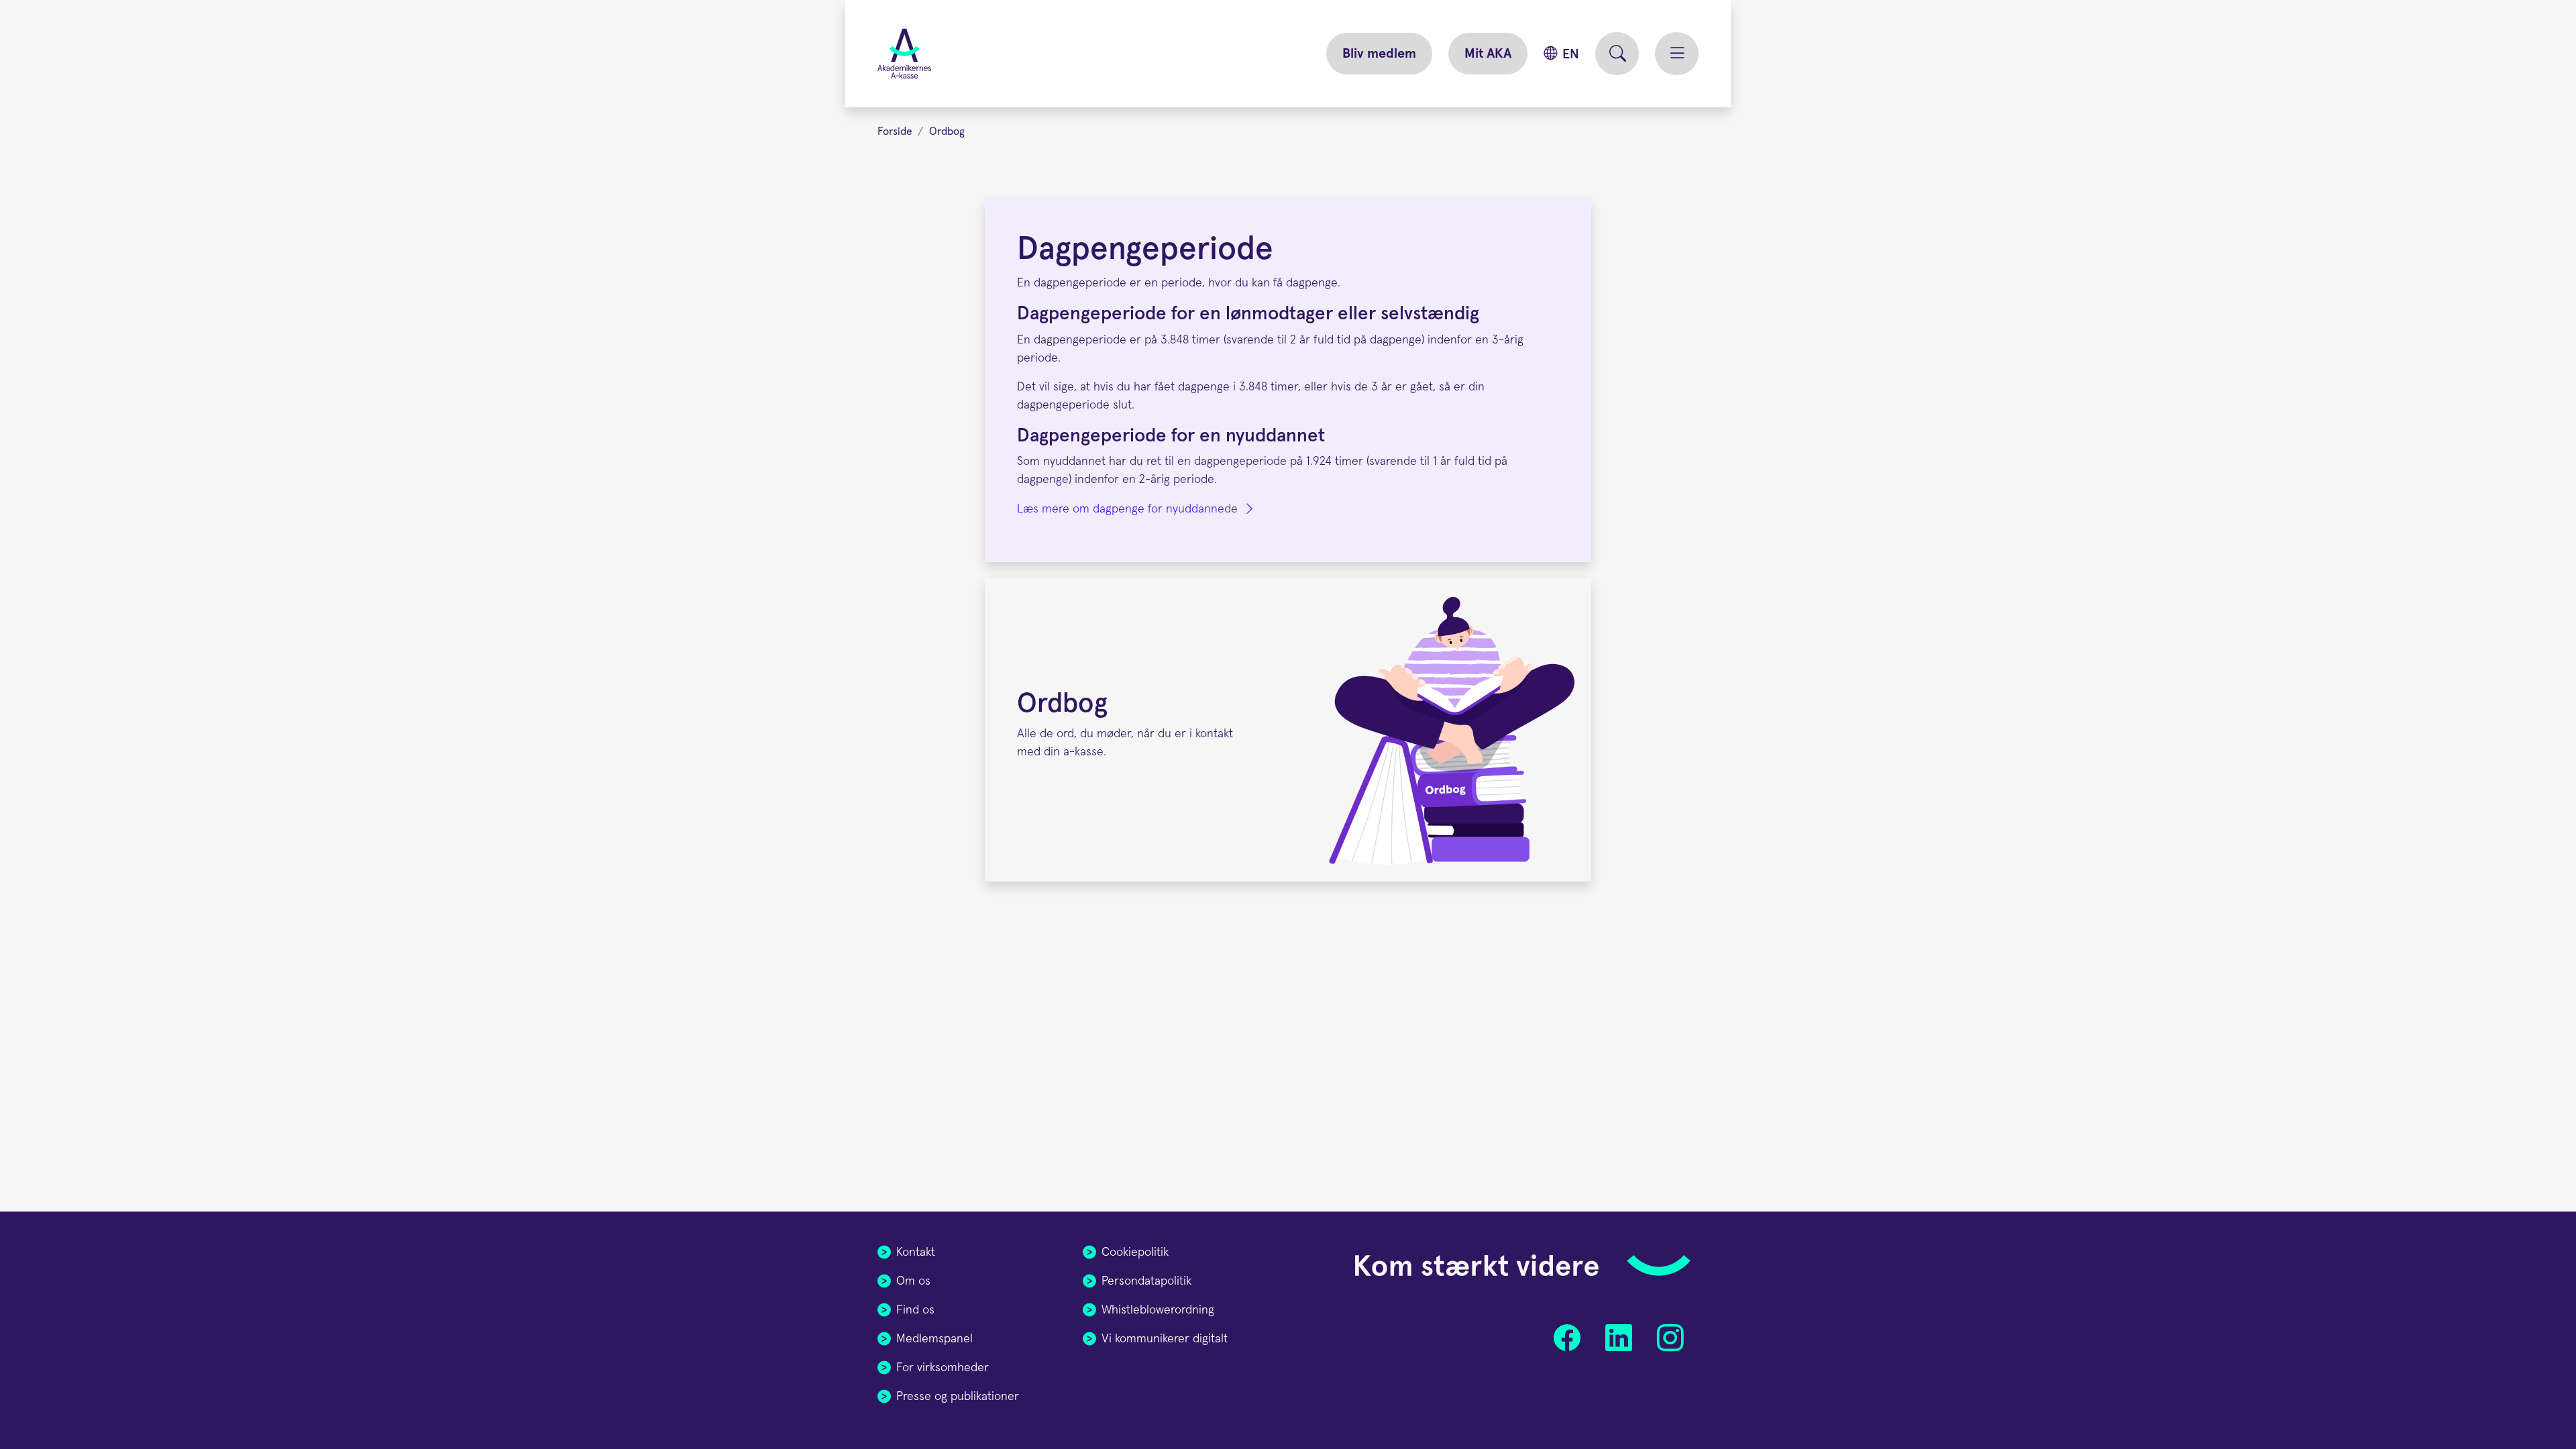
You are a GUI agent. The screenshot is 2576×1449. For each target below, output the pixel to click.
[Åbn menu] (1677, 54)
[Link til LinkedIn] (1618, 1338)
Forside (895, 131)
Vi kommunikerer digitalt (1165, 1339)
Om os (913, 1281)
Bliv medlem (1379, 54)
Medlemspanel (934, 1339)
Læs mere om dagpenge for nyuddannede (1127, 509)
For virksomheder (943, 1368)
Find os (915, 1310)
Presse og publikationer (958, 1397)
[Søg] (1617, 54)
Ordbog (947, 131)
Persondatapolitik (1146, 1281)
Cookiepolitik (1135, 1252)
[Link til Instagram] (1670, 1338)
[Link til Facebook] (1567, 1338)
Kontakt (916, 1252)
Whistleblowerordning (1158, 1310)
